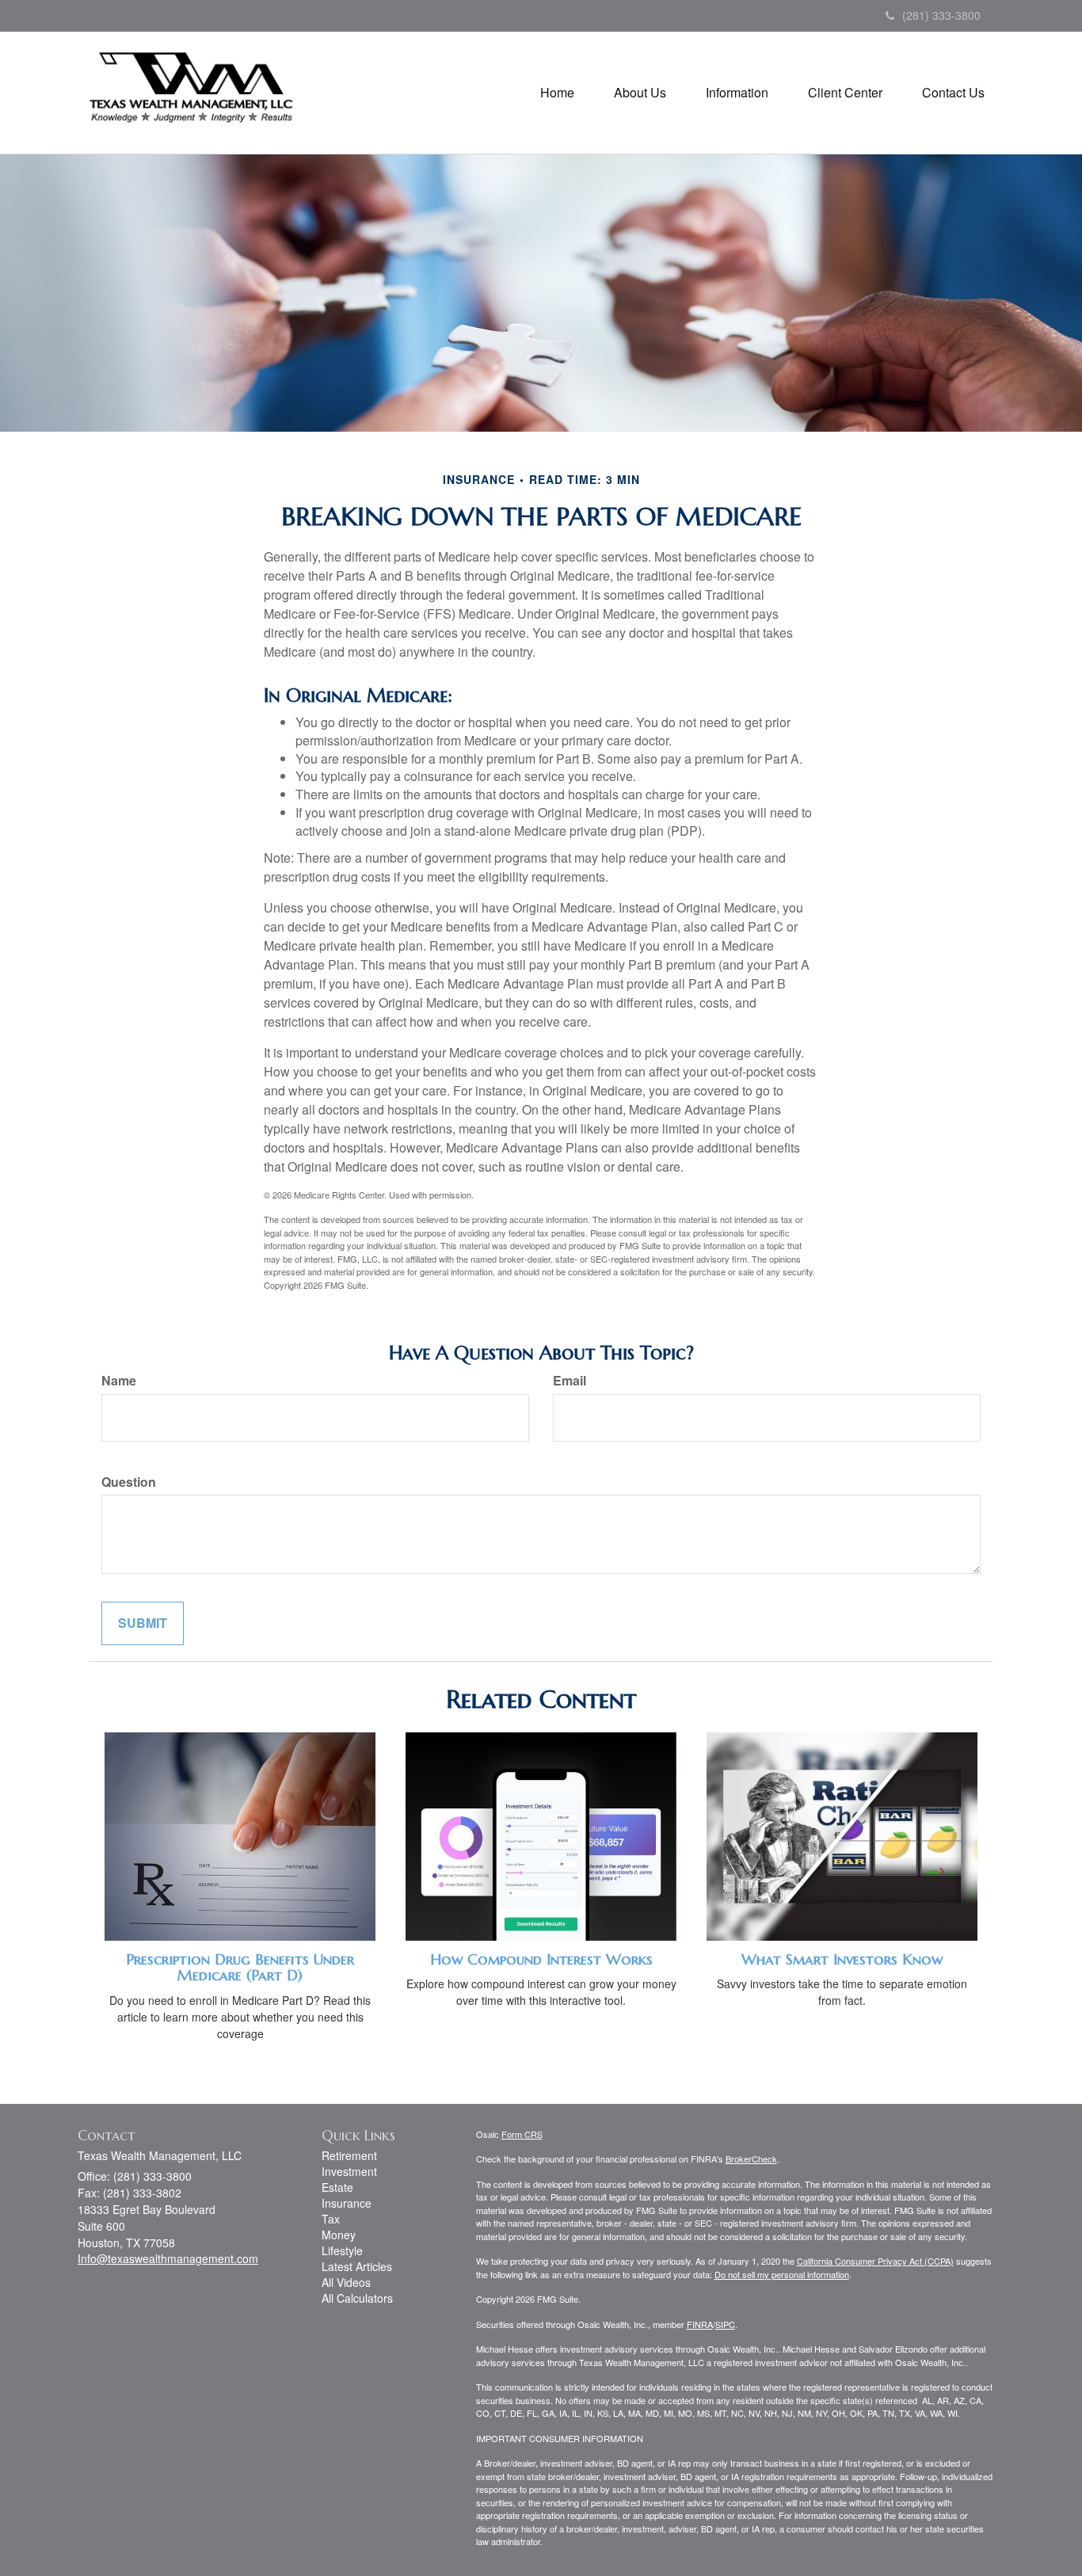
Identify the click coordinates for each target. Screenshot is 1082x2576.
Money (339, 2235)
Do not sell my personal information (782, 2274)
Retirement (349, 2155)
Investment (349, 2171)
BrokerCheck (751, 2159)
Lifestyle (342, 2250)
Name (119, 1381)
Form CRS (522, 2134)
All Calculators (357, 2298)
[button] (640, 93)
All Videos (346, 2282)
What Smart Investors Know (842, 1959)
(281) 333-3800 (941, 15)
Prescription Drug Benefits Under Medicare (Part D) (240, 1968)
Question (129, 1482)
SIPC (725, 2324)
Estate (337, 2187)
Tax (331, 2219)
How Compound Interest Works (541, 1959)
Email (570, 1381)
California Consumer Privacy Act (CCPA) (875, 2261)
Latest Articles (357, 2266)
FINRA (700, 2324)
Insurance (347, 2203)
